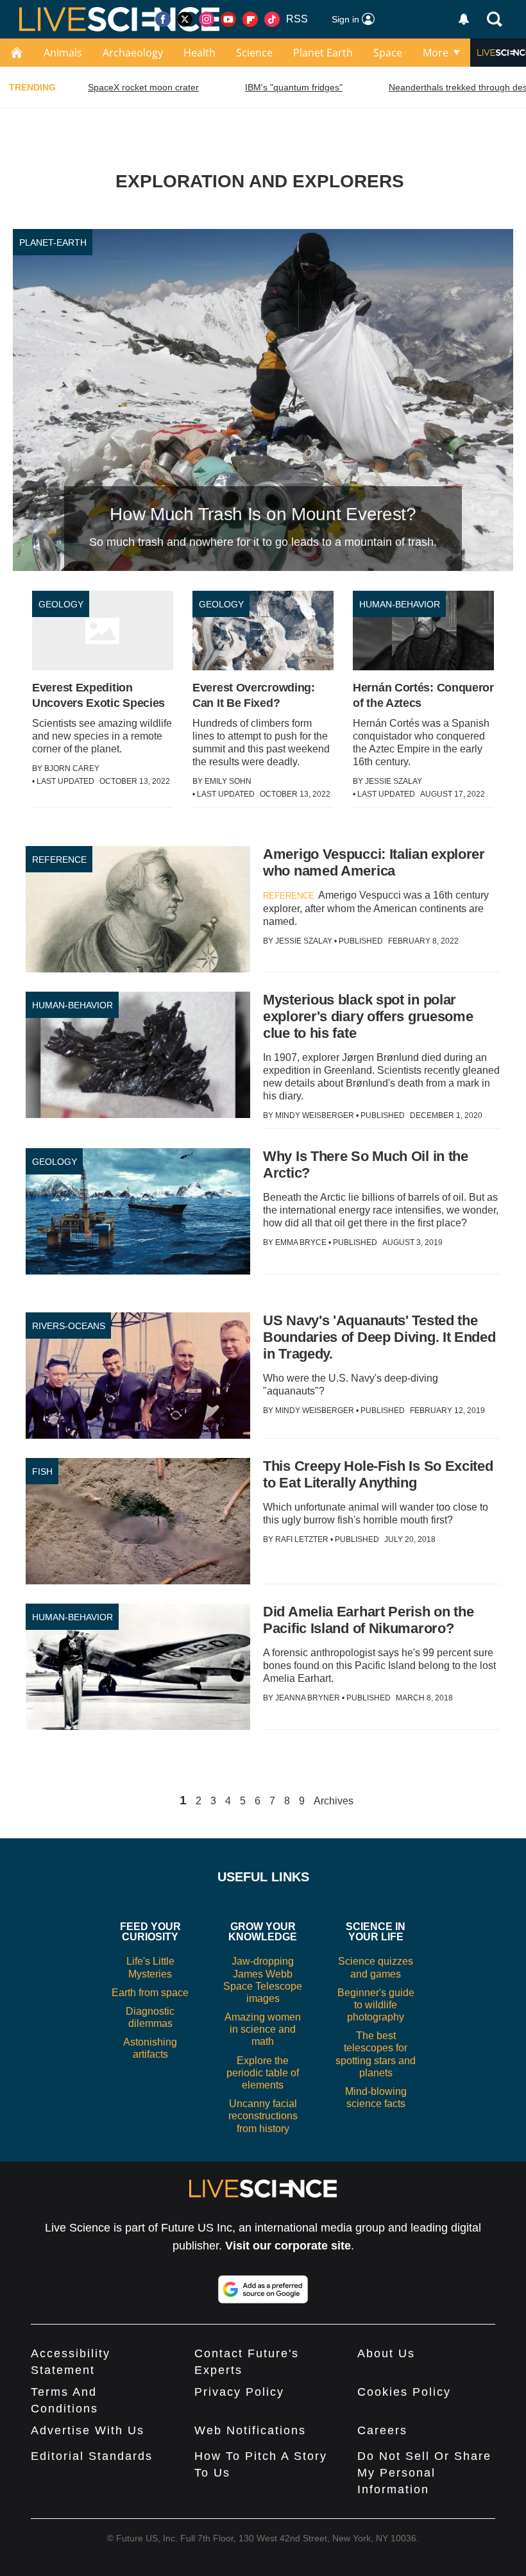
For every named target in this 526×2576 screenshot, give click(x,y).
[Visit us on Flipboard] (250, 19)
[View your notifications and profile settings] (464, 19)
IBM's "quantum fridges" (294, 87)
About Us (386, 2353)
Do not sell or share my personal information (424, 2473)
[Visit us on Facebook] (163, 19)
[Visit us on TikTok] (272, 19)
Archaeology (133, 53)
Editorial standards (92, 2456)
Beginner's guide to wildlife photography (376, 2005)
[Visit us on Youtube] (228, 19)
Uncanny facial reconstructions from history (263, 2116)
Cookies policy (404, 2392)
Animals (63, 53)
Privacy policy (239, 2392)
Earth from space (150, 1993)
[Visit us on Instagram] (207, 19)
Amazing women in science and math (263, 2029)
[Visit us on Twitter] (185, 19)
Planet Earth (323, 53)
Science (254, 53)
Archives (334, 1801)
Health (199, 53)
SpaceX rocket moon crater (143, 87)
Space (388, 53)
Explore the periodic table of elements (263, 2073)
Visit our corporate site (288, 2246)
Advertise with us (88, 2430)
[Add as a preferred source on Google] (263, 2289)
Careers (382, 2430)
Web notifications (250, 2430)
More (436, 53)
